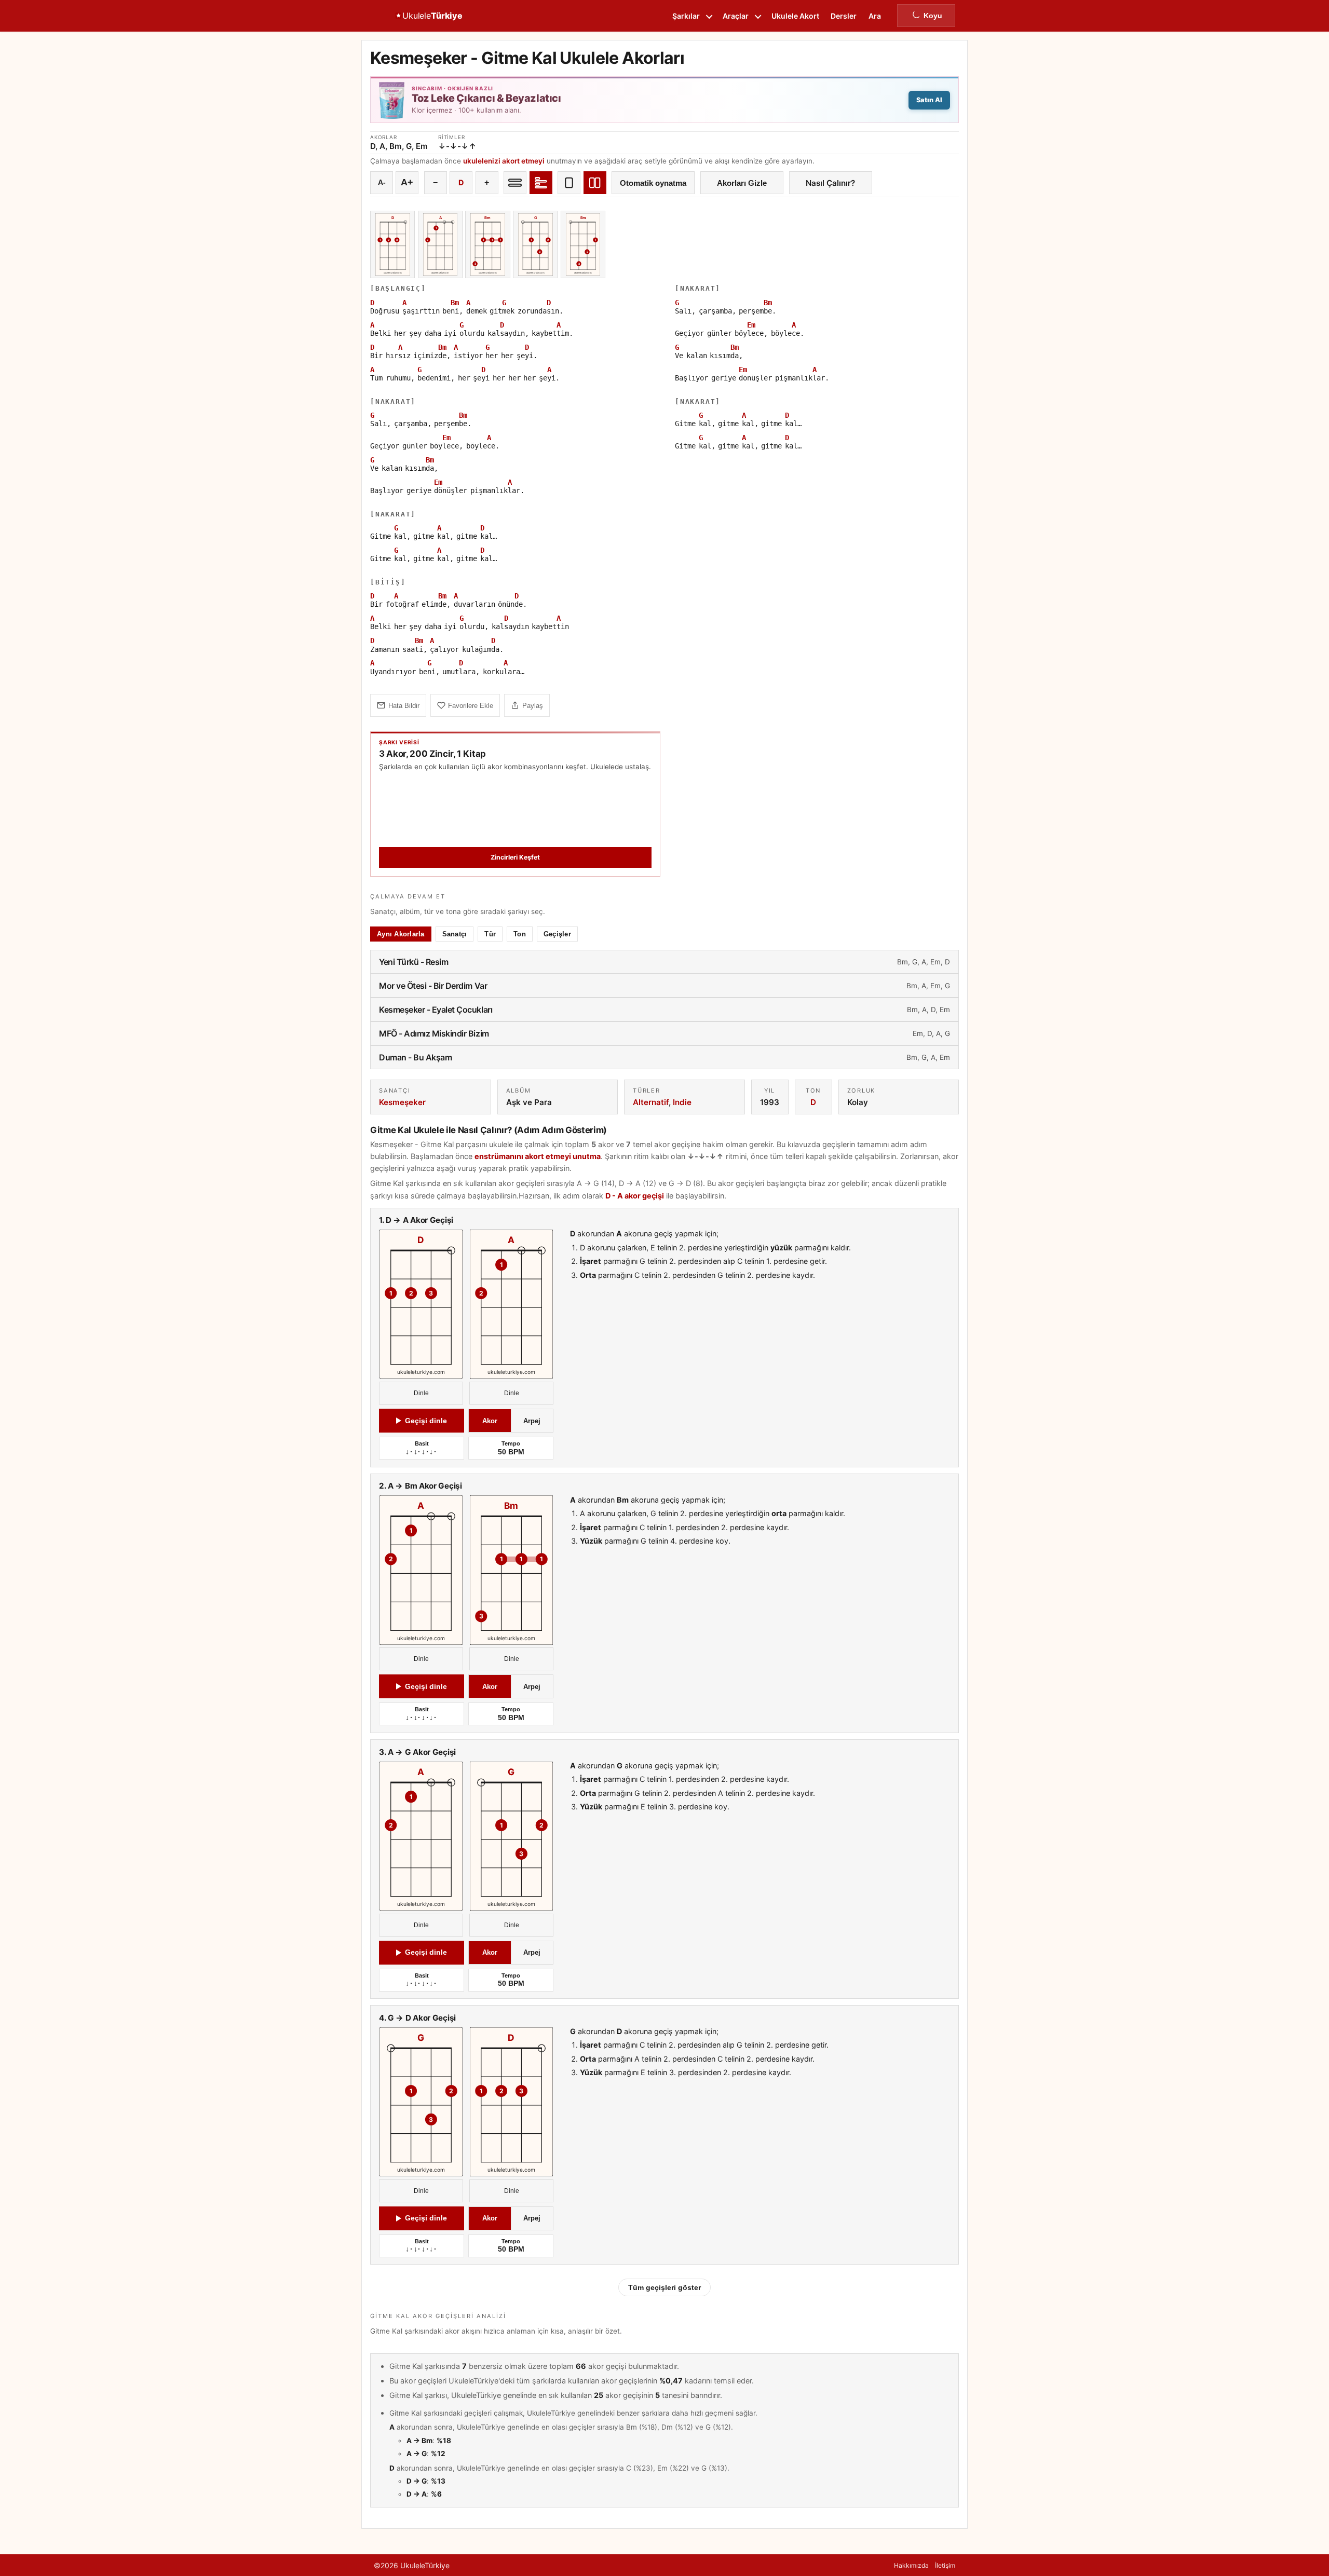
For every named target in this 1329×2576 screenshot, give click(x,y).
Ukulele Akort (795, 16)
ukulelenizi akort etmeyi (504, 161)
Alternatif (651, 1102)
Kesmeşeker (402, 1102)
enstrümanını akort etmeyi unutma (538, 1156)
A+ (407, 182)
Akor (490, 1421)
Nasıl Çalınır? (830, 183)
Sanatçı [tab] (455, 934)
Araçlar (736, 16)
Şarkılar (686, 16)
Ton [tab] (520, 934)
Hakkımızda (911, 2565)
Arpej (532, 1421)
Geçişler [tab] (557, 934)
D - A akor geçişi (635, 1196)
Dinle (421, 1394)
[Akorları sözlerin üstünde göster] (541, 183)
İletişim (945, 2565)
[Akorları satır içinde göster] (515, 183)
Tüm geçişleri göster (664, 2287)
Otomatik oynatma (653, 183)
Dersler (844, 16)
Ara (875, 16)
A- (382, 182)
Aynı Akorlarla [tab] (401, 934)
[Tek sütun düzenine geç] (569, 183)
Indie (682, 1102)
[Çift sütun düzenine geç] (595, 183)
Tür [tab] (490, 934)
